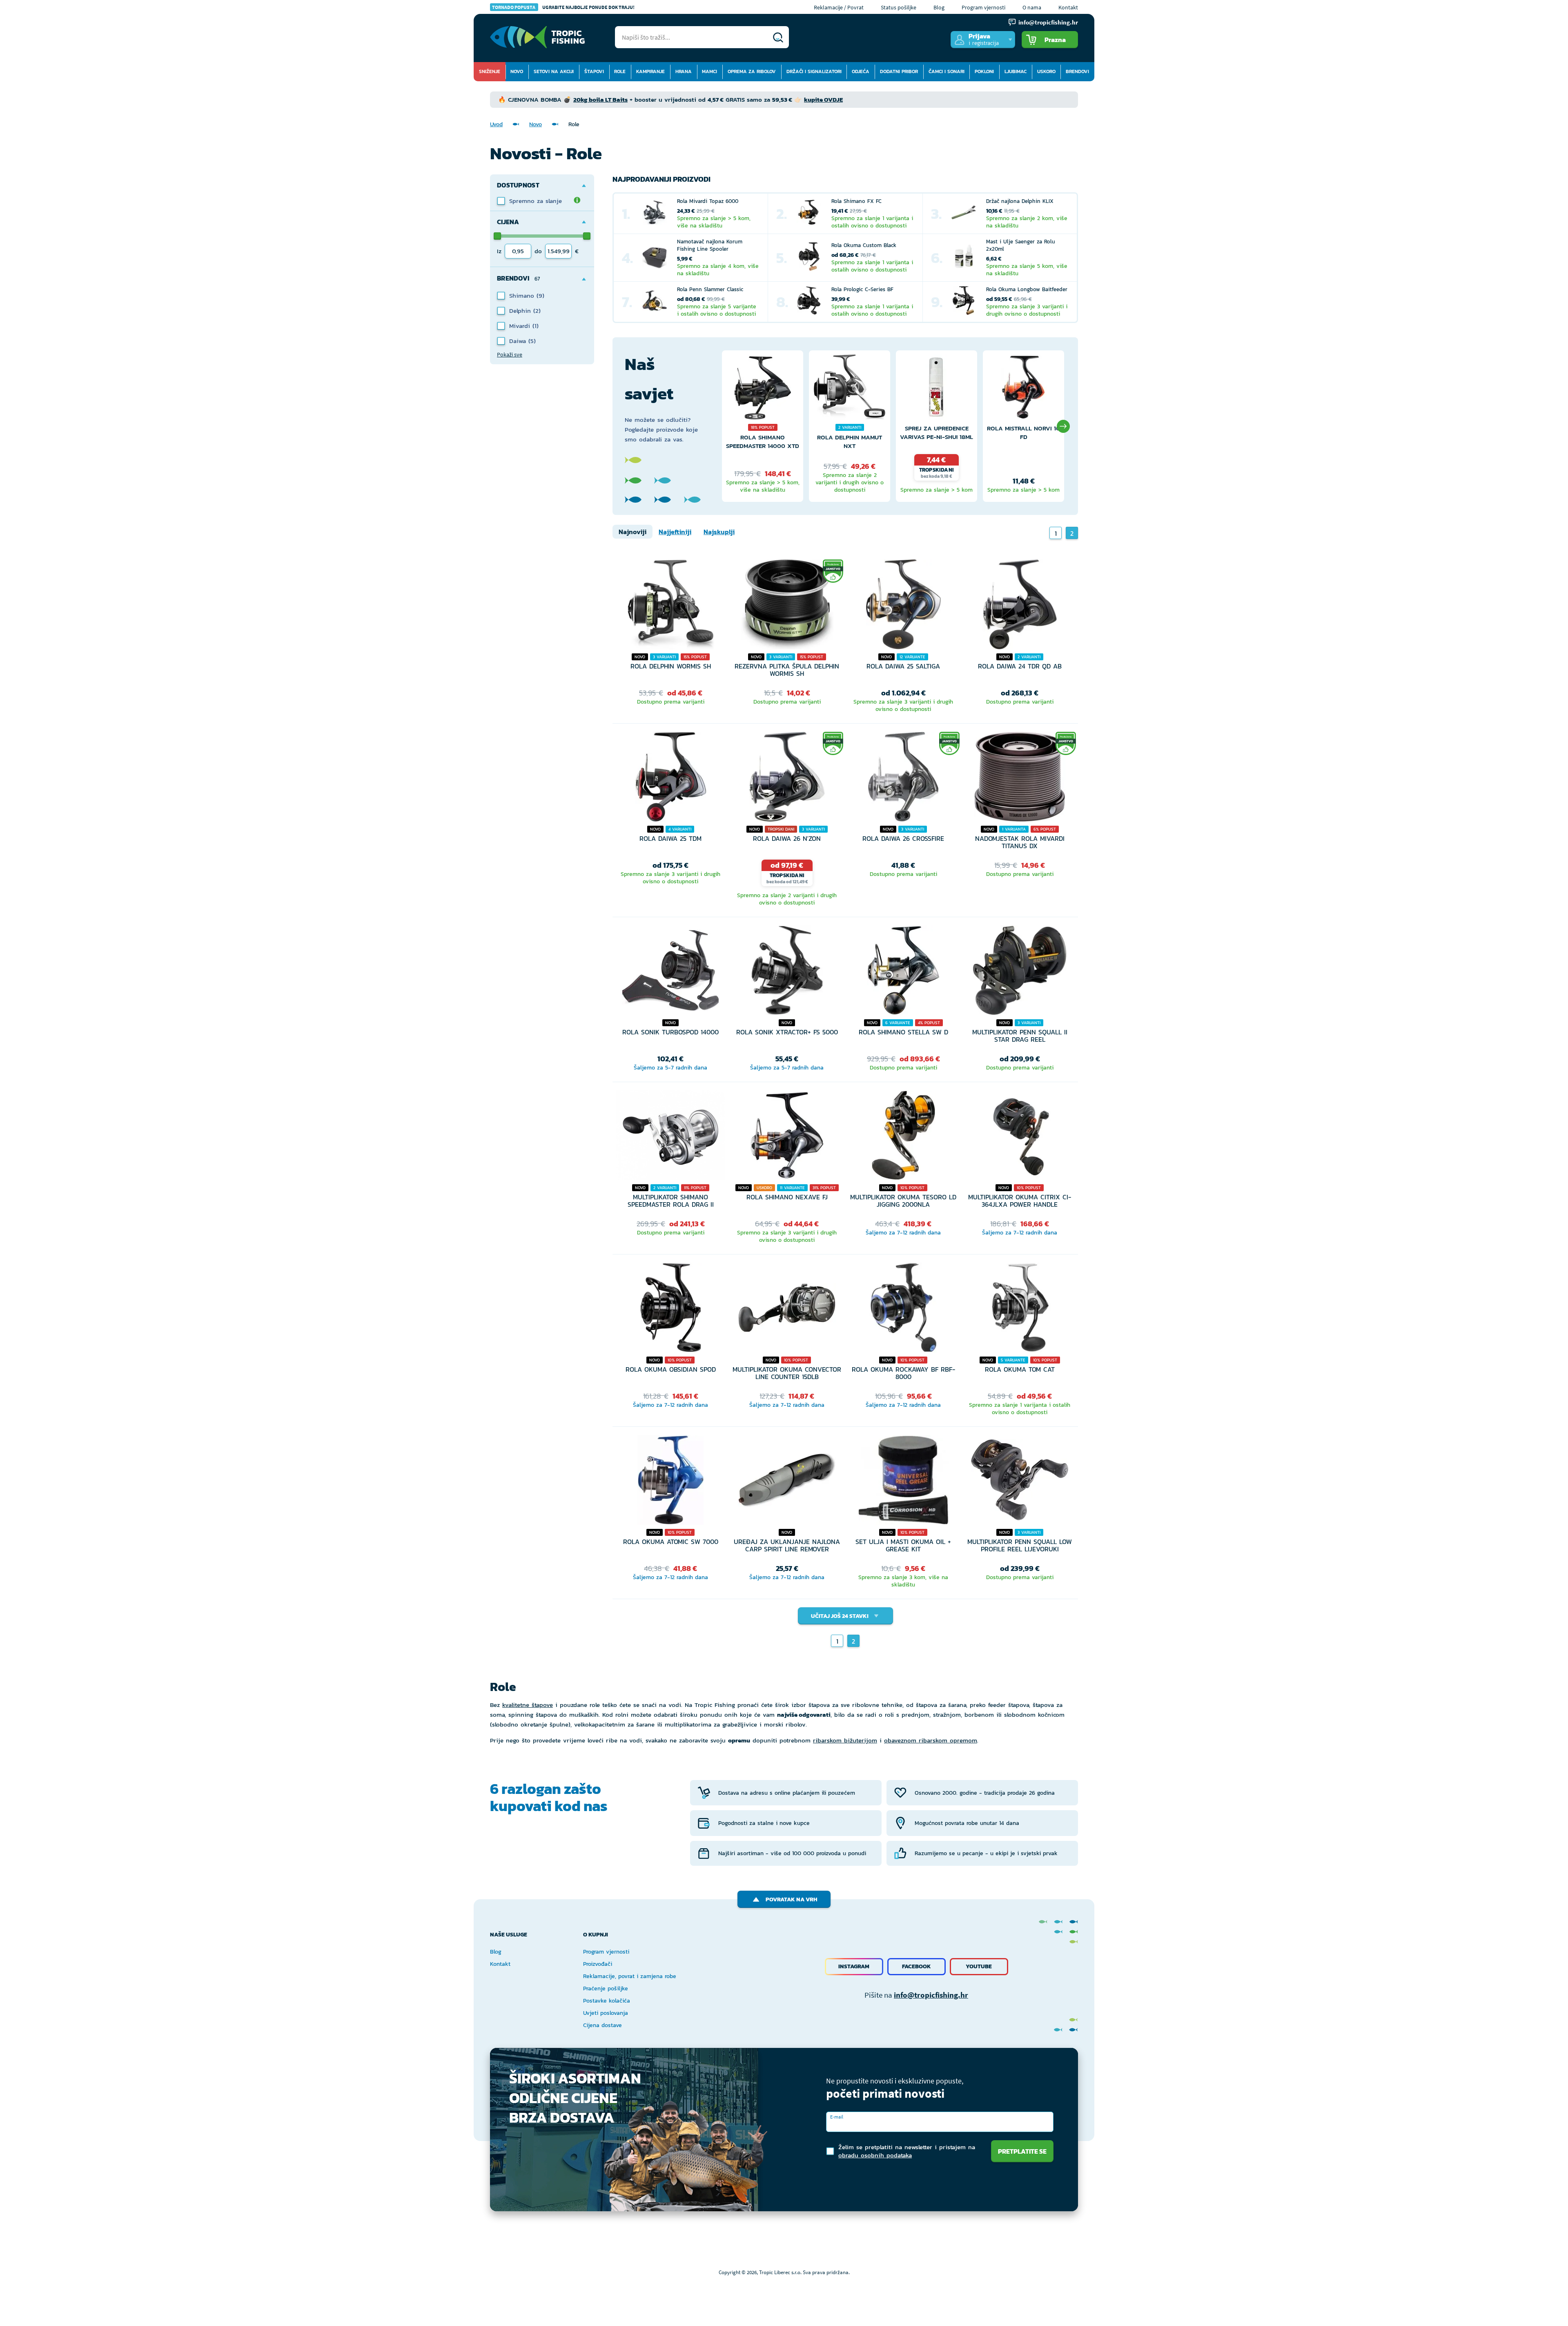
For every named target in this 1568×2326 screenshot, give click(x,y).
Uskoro (1046, 71)
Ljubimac (1016, 71)
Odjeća (861, 71)
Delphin (521, 311)
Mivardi (521, 326)
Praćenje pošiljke (606, 1988)
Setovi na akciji (554, 71)
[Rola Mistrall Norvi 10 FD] (1023, 389)
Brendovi (1077, 71)
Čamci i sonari (947, 71)
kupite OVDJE (823, 99)
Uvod (496, 124)
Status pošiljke (899, 7)
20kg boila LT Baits (600, 99)
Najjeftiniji (675, 532)
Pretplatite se (1022, 2151)
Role (620, 71)
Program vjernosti (983, 7)
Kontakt (1068, 7)
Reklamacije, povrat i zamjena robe (630, 1976)
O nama (1032, 7)
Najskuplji (719, 532)
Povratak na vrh (792, 1899)
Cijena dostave (602, 2025)
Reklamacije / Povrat (839, 7)
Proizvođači (598, 1964)
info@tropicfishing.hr (931, 1995)
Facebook (917, 1966)
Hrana (684, 71)
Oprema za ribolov (752, 71)
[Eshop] (537, 37)
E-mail (837, 2117)
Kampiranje (650, 71)
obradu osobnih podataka (875, 2155)
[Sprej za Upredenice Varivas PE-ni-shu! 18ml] (937, 389)
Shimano (523, 295)
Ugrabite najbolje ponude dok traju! (563, 7)
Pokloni (984, 71)
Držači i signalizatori (814, 71)
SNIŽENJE (490, 71)
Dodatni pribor (899, 71)
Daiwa (519, 341)
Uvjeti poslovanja (606, 2013)
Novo (517, 71)
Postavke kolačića (607, 2001)
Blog (939, 7)
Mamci (709, 71)
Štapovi (594, 71)
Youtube (979, 1966)
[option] (763, 426)
